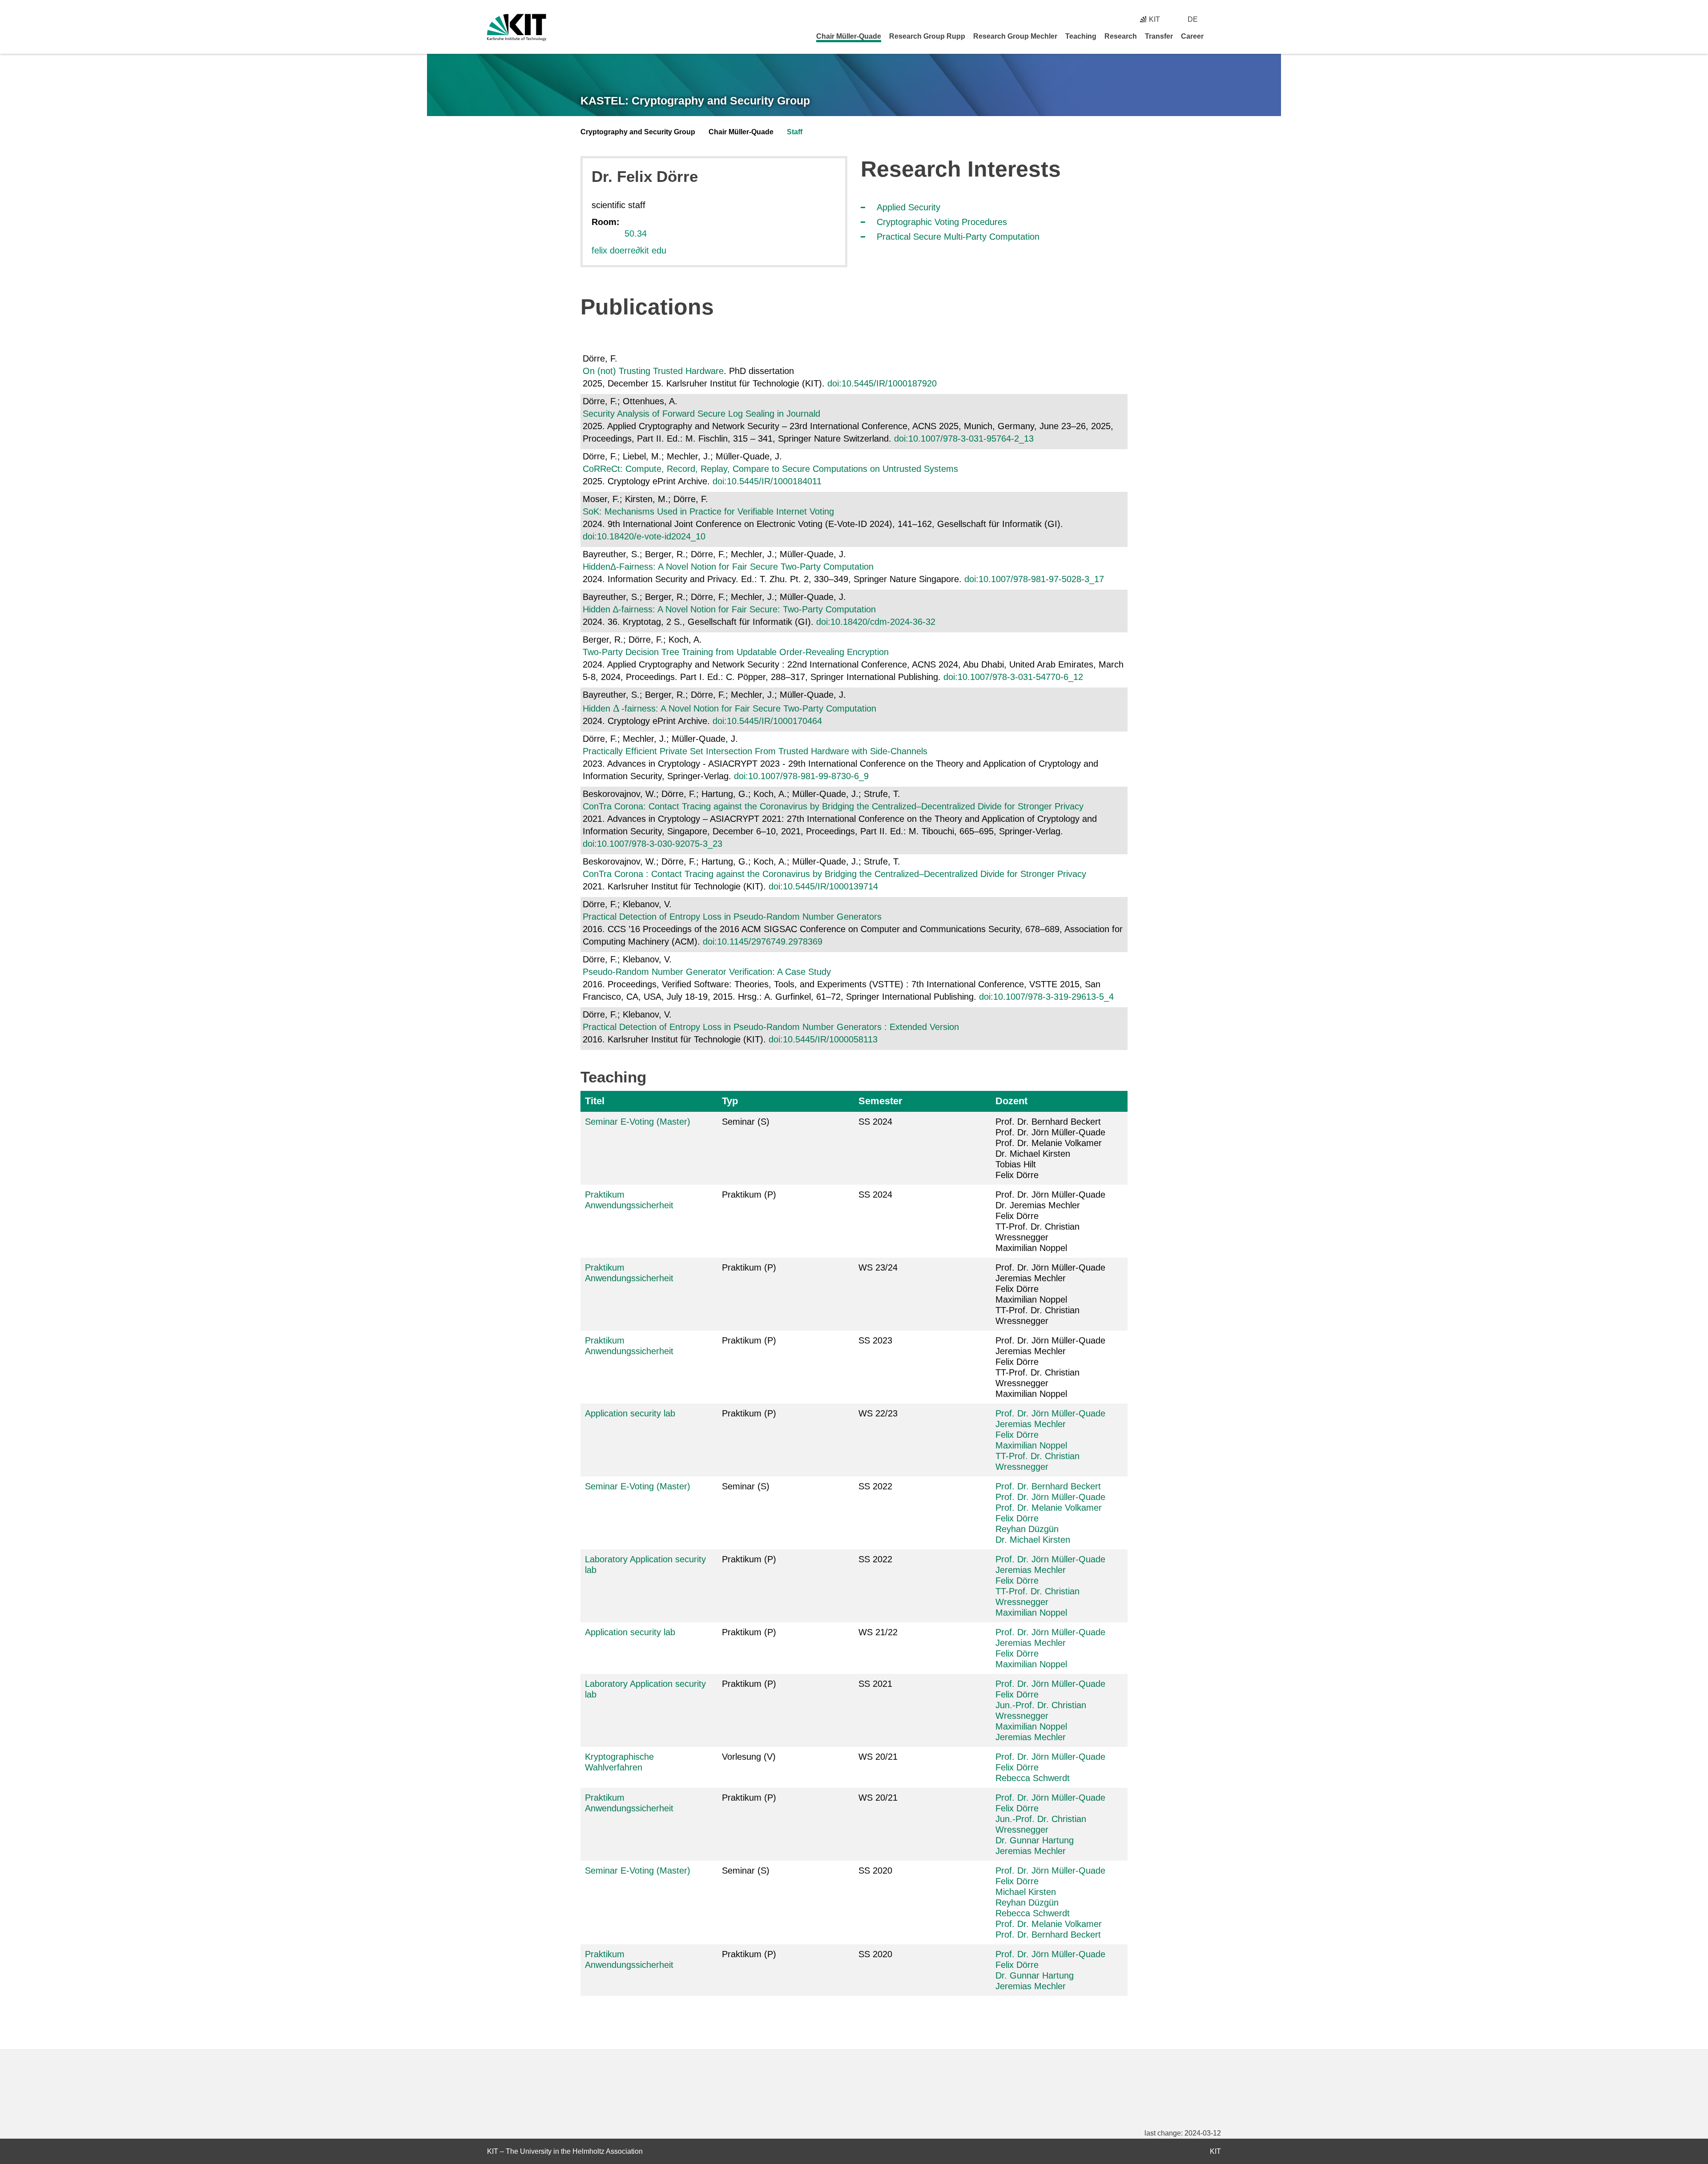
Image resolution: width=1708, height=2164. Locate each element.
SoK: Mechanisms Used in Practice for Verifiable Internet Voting (708, 511)
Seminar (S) (746, 1122)
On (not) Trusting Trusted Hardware (653, 371)
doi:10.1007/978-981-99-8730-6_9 (801, 776)
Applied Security (908, 207)
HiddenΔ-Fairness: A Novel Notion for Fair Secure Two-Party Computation (728, 567)
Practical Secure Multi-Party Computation (958, 237)
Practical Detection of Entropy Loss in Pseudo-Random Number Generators (732, 917)
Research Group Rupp (927, 36)
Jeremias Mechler (1031, 1424)
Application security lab (630, 1413)
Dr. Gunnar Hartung (1035, 1840)
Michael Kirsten (1026, 1892)
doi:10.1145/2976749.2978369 (763, 941)
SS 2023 (875, 1340)
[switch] (1218, 19)
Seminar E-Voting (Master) (638, 1122)
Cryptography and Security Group (638, 132)
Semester (880, 1101)
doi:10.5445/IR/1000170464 (767, 721)
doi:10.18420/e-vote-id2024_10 (644, 536)
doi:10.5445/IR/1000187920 (882, 383)
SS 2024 (875, 1122)
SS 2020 (875, 1870)
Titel (595, 1101)
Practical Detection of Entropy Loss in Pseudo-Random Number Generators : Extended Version (771, 1027)
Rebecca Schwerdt (1033, 1778)
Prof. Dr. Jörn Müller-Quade (1050, 1413)
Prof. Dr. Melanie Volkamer (1049, 1508)
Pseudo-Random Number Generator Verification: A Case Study (707, 972)
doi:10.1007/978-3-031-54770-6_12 (1013, 677)
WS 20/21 (878, 1757)
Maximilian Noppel (1031, 1445)
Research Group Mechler (1015, 36)
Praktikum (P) (749, 1195)
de (1193, 19)
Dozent (1011, 1101)
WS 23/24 (878, 1267)
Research (1121, 36)
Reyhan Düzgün (1027, 1529)
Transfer (1159, 36)
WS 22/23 (878, 1413)
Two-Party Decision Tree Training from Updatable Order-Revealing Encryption (736, 652)
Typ (730, 1101)
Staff (795, 132)
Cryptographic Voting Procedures (942, 222)
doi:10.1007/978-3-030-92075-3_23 (653, 844)
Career (1192, 36)
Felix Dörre (1017, 1435)
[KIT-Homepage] (517, 27)
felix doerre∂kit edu (629, 250)
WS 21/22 (878, 1632)
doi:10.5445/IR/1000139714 (823, 886)
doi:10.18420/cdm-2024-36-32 (876, 622)
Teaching (1081, 36)
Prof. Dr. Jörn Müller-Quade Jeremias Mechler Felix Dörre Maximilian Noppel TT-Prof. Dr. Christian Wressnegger (1050, 1294)
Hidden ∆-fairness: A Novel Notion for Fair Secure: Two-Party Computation (729, 609)
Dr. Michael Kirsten (1033, 1540)
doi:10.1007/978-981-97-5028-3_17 (1034, 579)
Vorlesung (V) (749, 1757)
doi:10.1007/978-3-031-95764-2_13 (964, 438)
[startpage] (1218, 36)
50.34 (636, 233)
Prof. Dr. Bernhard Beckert (1048, 1486)
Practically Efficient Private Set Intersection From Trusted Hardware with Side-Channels (755, 751)
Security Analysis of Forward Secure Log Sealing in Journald (701, 414)
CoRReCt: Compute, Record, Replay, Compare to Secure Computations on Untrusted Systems (770, 469)
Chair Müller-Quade (849, 36)
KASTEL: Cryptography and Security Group (695, 101)
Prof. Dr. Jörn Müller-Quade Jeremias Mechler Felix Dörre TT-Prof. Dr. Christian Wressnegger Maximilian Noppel (1050, 1367)
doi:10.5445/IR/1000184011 (767, 481)
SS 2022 (875, 1486)
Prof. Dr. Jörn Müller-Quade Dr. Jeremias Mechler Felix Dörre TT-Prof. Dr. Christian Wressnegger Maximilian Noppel (1050, 1221)
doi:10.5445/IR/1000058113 (823, 1039)
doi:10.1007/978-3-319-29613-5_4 (1046, 997)
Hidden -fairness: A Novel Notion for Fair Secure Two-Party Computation (729, 708)
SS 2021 (875, 1684)
